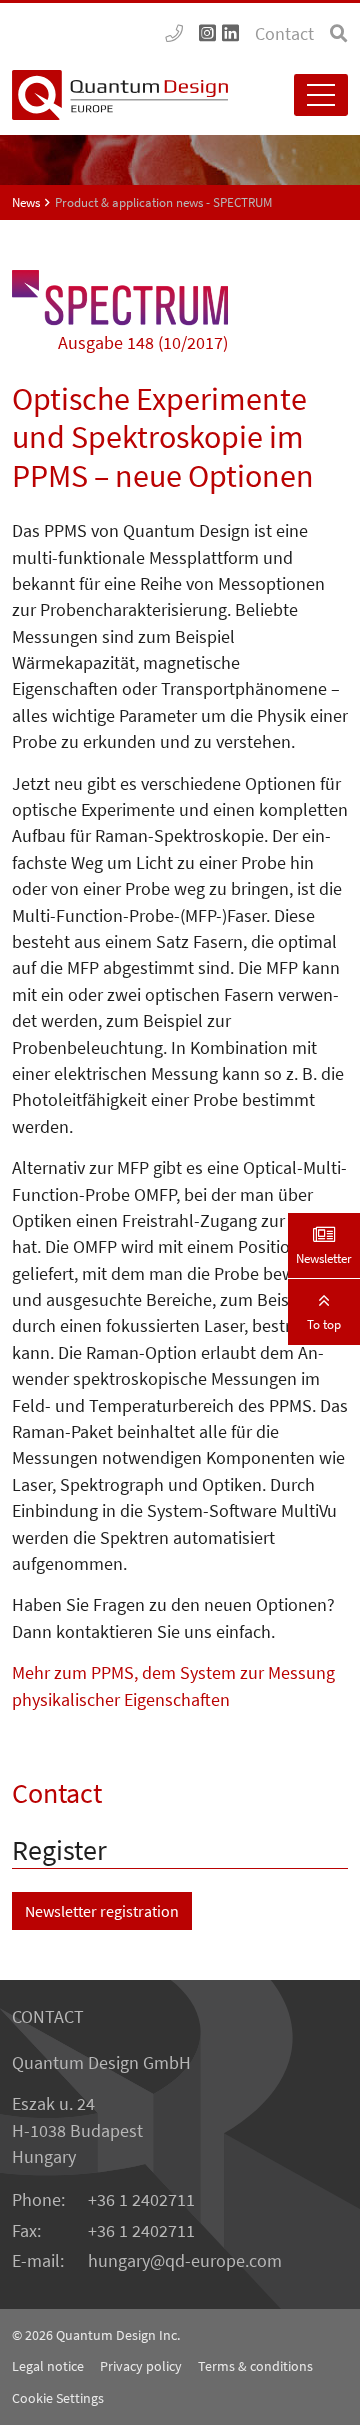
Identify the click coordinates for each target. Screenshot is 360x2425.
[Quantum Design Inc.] (174, 34)
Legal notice (48, 2366)
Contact (284, 34)
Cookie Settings (58, 2398)
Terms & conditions (255, 2366)
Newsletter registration (102, 1911)
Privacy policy (141, 2366)
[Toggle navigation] (321, 95)
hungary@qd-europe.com (185, 2261)
